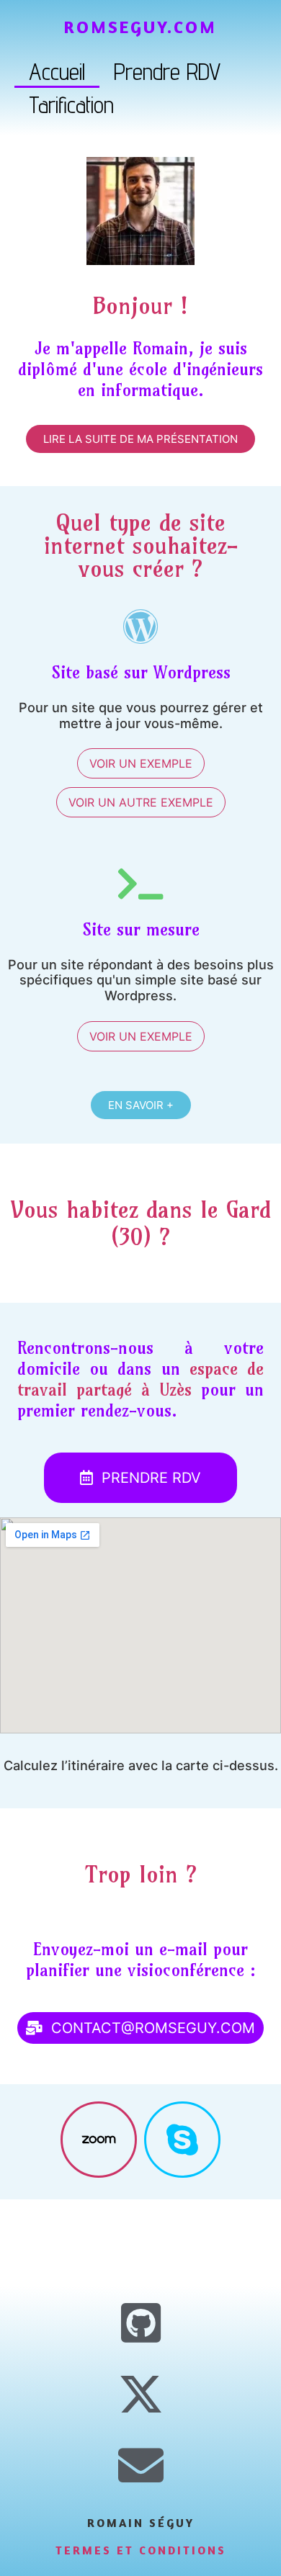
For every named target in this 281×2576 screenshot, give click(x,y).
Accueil (57, 71)
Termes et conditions (141, 2550)
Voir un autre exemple (141, 802)
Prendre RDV (167, 71)
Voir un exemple (141, 763)
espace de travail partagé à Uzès (140, 1379)
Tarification (71, 104)
